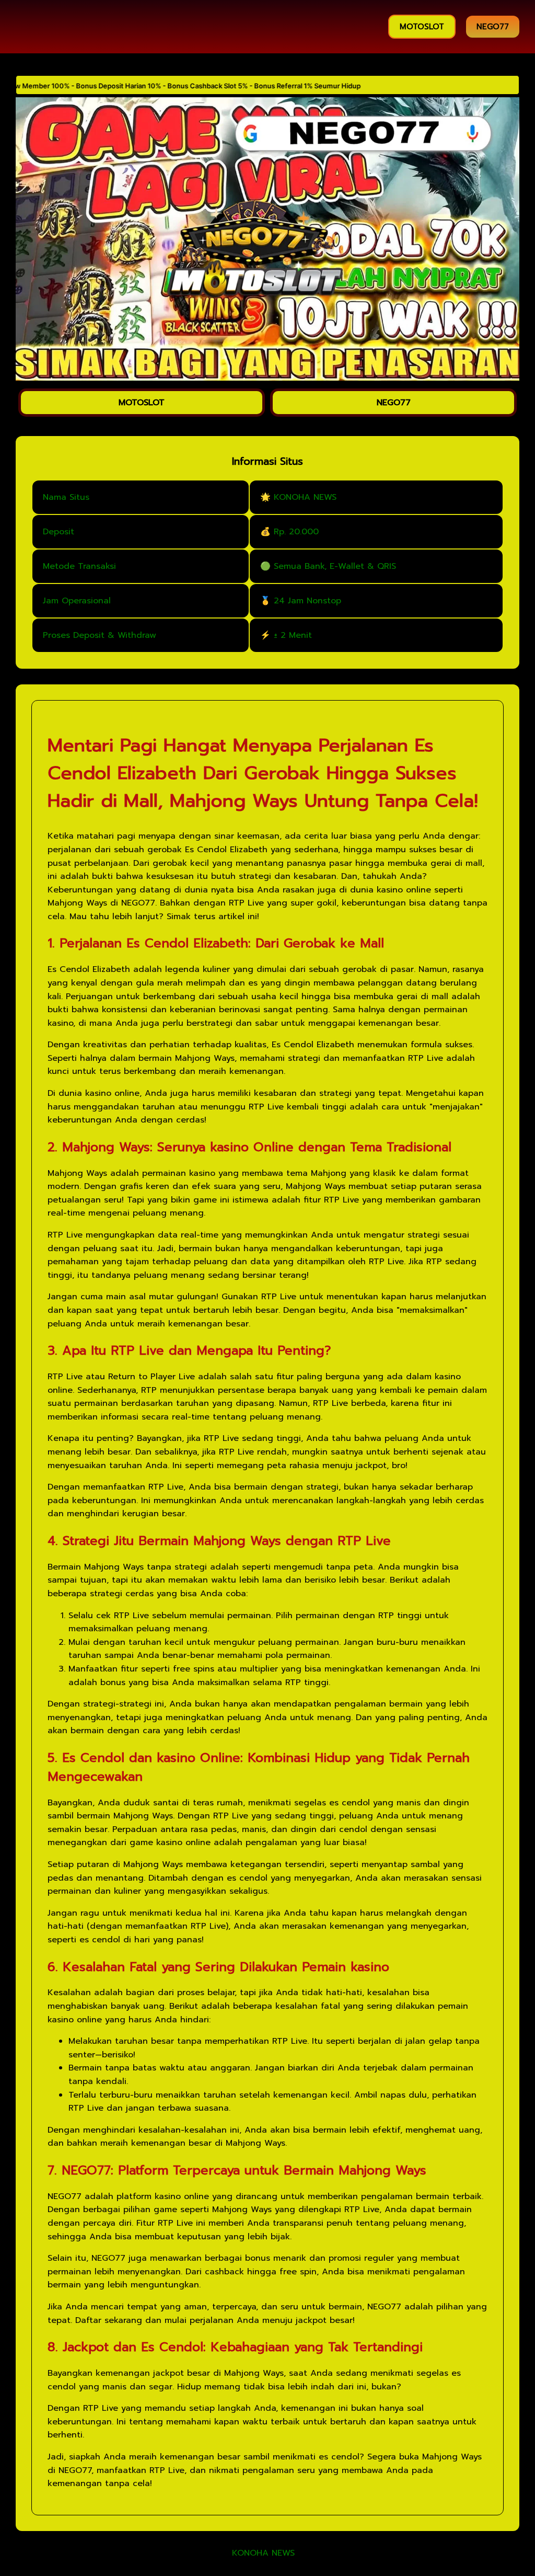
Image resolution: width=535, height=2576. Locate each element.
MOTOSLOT (422, 27)
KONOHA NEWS (263, 2554)
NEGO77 (493, 27)
